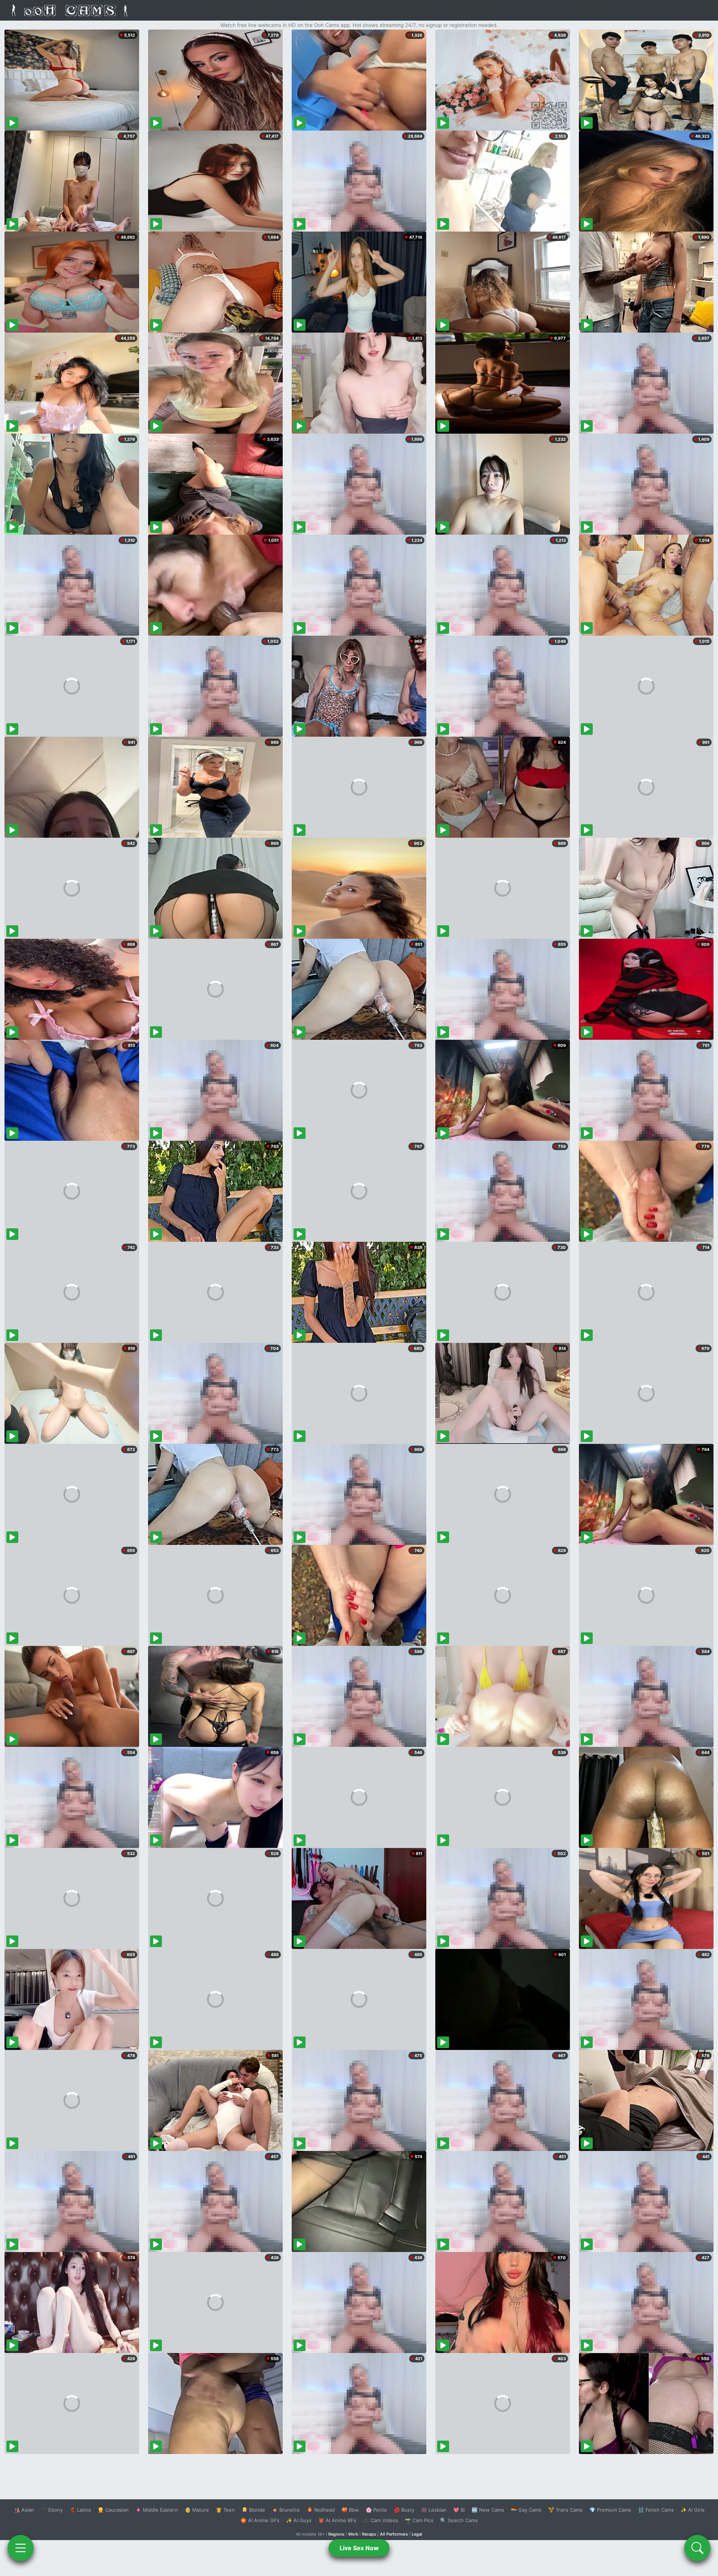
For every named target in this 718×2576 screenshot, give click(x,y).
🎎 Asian (24, 2510)
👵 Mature (197, 2510)
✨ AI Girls (693, 2510)
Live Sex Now (359, 2548)
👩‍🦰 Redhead (321, 2510)
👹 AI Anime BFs (337, 2520)
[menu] (21, 2548)
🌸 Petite (376, 2510)
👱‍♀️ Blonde (253, 2510)
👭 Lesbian (434, 2510)
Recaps (369, 2534)
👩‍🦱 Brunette (286, 2510)
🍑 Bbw (350, 2510)
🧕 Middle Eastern (157, 2510)
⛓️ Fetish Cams (656, 2510)
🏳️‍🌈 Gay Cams (526, 2510)
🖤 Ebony (52, 2510)
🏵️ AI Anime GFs (260, 2520)
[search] (697, 2548)
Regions (336, 2534)
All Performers (394, 2534)
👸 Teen (225, 2510)
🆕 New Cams (488, 2510)
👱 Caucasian (113, 2510)
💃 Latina (80, 2510)
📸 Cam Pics (419, 2520)
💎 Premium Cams (610, 2510)
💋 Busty (404, 2510)
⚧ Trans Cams (565, 2510)
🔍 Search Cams (459, 2520)
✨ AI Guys (299, 2520)
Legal (417, 2534)
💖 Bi (459, 2510)
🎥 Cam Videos (381, 2520)
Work (353, 2534)
